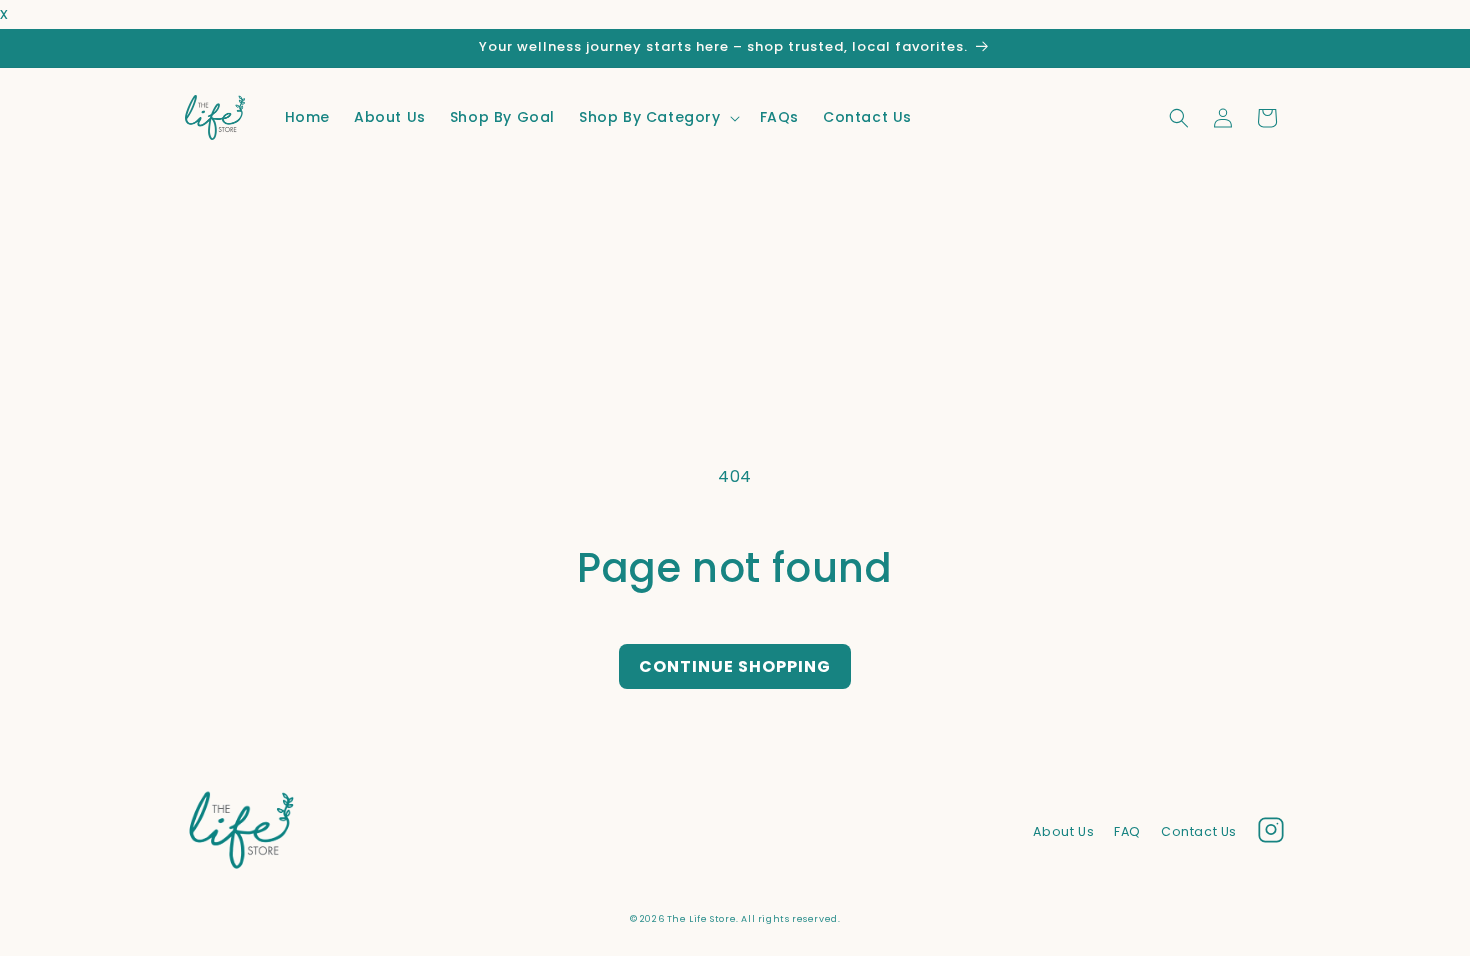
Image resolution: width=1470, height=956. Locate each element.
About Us (1063, 831)
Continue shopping (735, 666)
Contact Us (1199, 831)
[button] (657, 117)
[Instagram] (1271, 835)
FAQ (1127, 831)
